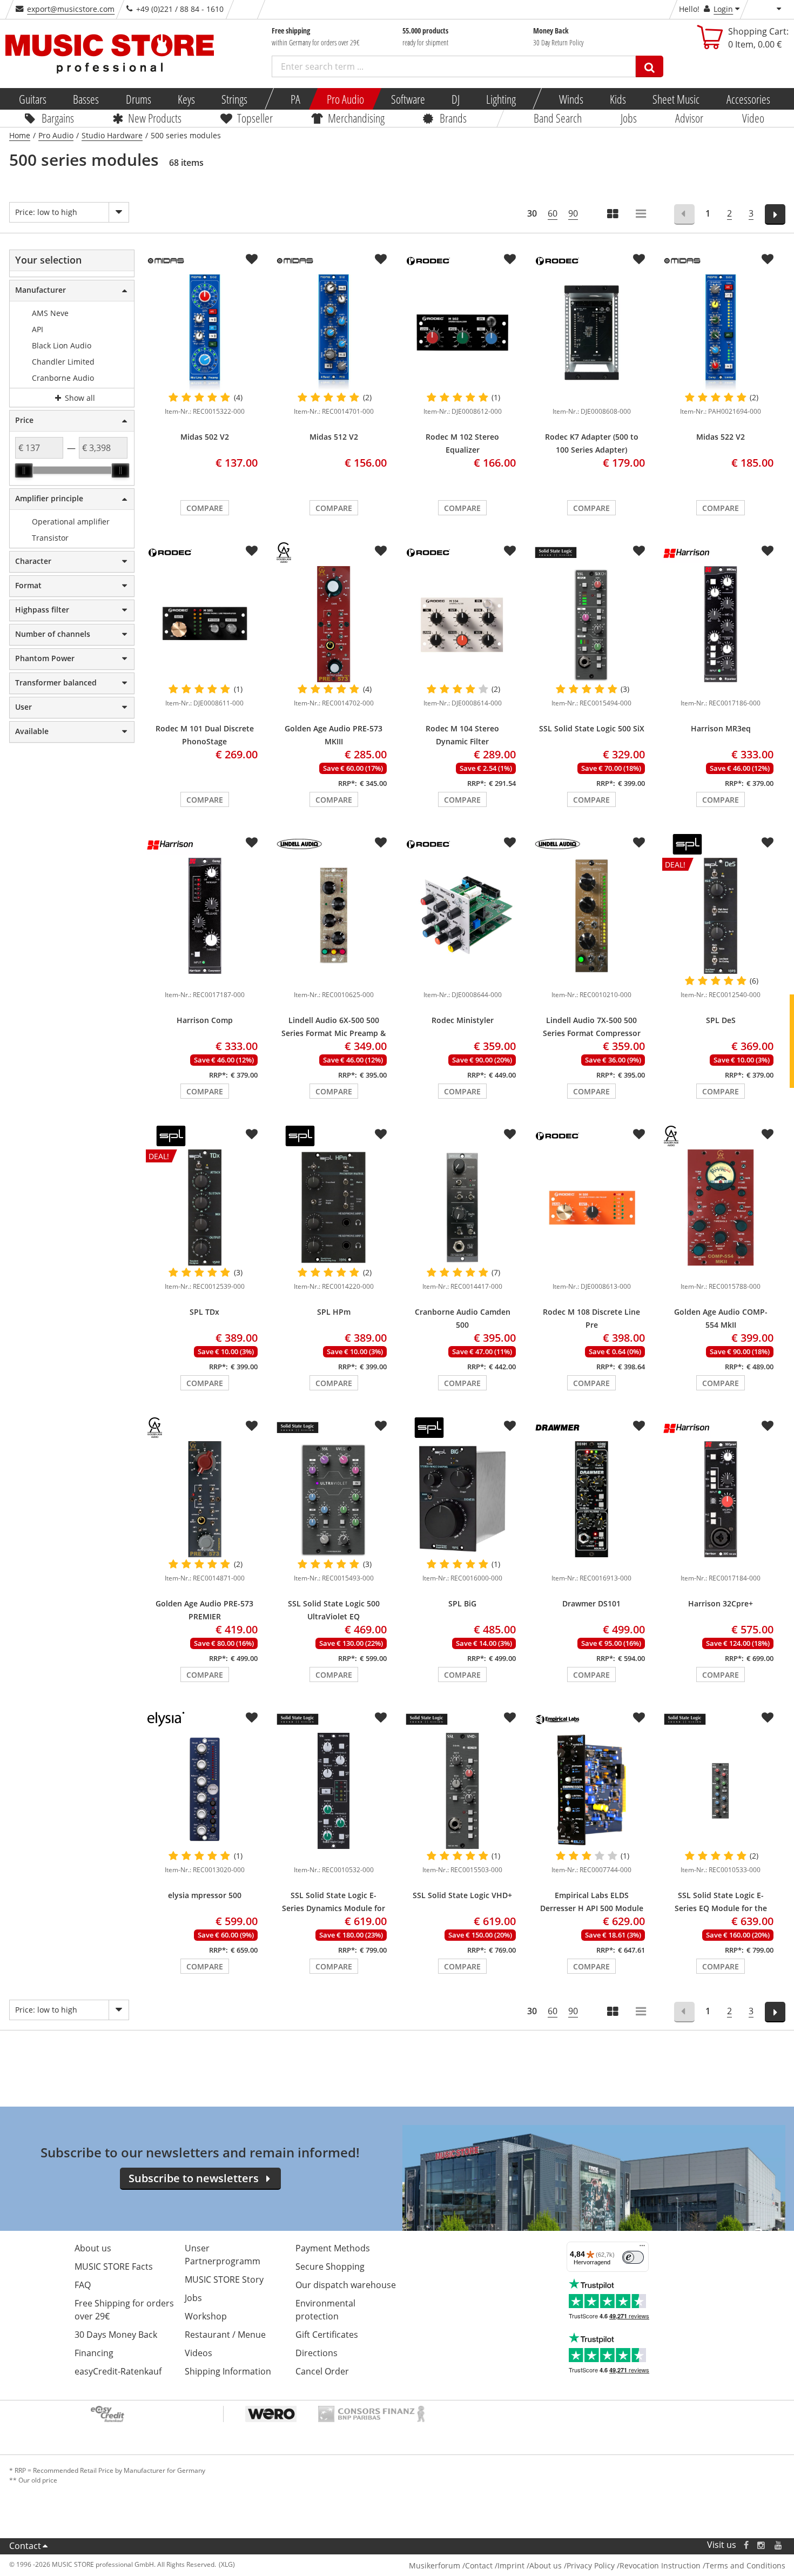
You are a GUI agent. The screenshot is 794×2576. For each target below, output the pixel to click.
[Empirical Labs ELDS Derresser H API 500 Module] (592, 1791)
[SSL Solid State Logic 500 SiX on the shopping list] (639, 551)
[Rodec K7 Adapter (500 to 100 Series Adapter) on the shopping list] (639, 259)
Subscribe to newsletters (194, 2178)
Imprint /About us (530, 2565)
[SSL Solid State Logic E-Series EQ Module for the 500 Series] (721, 1791)
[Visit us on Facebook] (746, 2545)
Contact (25, 2546)
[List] (642, 215)
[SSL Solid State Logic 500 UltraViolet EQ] (334, 1499)
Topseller (254, 118)
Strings (234, 99)
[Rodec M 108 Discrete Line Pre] (592, 1208)
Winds (571, 99)
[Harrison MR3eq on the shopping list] (768, 551)
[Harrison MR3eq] (721, 624)
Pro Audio (345, 99)
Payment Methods (333, 2248)
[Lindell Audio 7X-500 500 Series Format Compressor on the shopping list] (639, 843)
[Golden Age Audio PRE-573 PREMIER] (204, 1499)
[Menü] (642, 2248)
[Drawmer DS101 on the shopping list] (639, 1426)
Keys (186, 99)
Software (408, 99)
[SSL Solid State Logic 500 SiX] (592, 624)
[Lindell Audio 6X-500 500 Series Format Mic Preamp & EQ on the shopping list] (381, 843)
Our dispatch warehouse (346, 2285)
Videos (198, 2353)
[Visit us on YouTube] (779, 2545)
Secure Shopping (330, 2266)
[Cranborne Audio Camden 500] (463, 1208)
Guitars (33, 99)
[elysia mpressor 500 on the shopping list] (252, 1718)
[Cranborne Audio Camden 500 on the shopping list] (510, 1134)
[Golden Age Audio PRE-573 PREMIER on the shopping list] (252, 1426)
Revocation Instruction (660, 2565)
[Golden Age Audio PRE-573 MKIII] (334, 624)
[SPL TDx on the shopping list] (252, 1134)
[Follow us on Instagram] (762, 2545)
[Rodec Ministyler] (463, 916)
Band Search (558, 118)
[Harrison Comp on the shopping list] (252, 843)
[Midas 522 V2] (721, 333)
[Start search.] (650, 66)
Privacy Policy (591, 2565)
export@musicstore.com (71, 9)
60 (553, 213)
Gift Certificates (327, 2335)
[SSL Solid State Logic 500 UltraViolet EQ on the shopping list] (381, 1426)
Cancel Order (322, 2371)
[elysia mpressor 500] (204, 1791)
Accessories (748, 99)
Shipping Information (228, 2371)
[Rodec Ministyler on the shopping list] (510, 843)
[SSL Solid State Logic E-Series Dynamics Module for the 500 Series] (334, 1791)
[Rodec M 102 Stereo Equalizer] (463, 333)
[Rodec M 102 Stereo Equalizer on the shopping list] (510, 259)
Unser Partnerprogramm (223, 2255)
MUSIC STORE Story (224, 2279)
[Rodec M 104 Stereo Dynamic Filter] (463, 624)
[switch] (633, 2257)
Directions (317, 2353)
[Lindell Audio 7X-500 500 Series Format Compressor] (592, 916)
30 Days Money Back (116, 2335)
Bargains (58, 118)
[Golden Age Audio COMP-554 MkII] (721, 1208)
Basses (86, 99)
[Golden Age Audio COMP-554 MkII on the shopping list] (768, 1134)
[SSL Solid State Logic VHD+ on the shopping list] (510, 1718)
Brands (453, 118)
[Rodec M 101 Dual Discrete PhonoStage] (204, 624)
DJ (455, 99)
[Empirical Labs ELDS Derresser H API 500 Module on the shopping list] (639, 1718)
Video (753, 118)
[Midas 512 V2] (334, 333)
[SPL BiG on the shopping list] (510, 1426)
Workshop (206, 2316)
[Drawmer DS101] (592, 1499)
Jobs (628, 118)
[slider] (24, 470)
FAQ (83, 2285)
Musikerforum (435, 2565)
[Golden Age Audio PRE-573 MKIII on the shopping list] (381, 551)
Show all (79, 398)
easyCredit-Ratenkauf (118, 2371)
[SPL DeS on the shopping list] (768, 843)
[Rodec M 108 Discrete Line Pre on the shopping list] (639, 1134)
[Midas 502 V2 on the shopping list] (252, 259)
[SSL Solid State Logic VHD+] (463, 1791)
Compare (205, 508)
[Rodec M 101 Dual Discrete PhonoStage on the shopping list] (252, 551)
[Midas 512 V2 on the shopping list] (381, 259)
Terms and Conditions (745, 2565)
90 (573, 213)
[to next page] (775, 214)
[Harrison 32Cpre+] (721, 1499)
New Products (155, 118)
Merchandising (356, 118)
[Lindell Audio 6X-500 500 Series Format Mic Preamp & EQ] (334, 916)
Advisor (689, 118)
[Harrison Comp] (204, 916)
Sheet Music (676, 99)
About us (93, 2248)
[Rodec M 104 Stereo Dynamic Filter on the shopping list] (510, 551)
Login (723, 9)
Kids (618, 99)
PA (295, 99)
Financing (94, 2353)
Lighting (501, 99)
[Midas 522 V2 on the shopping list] (768, 259)
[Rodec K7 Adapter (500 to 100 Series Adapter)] (592, 333)
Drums (138, 99)
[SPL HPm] (334, 1208)
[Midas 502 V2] (204, 333)
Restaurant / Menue (225, 2335)
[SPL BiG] (463, 1499)
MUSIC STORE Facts (114, 2266)
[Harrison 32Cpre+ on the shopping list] (768, 1426)
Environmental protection (325, 2310)
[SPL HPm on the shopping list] (381, 1134)
